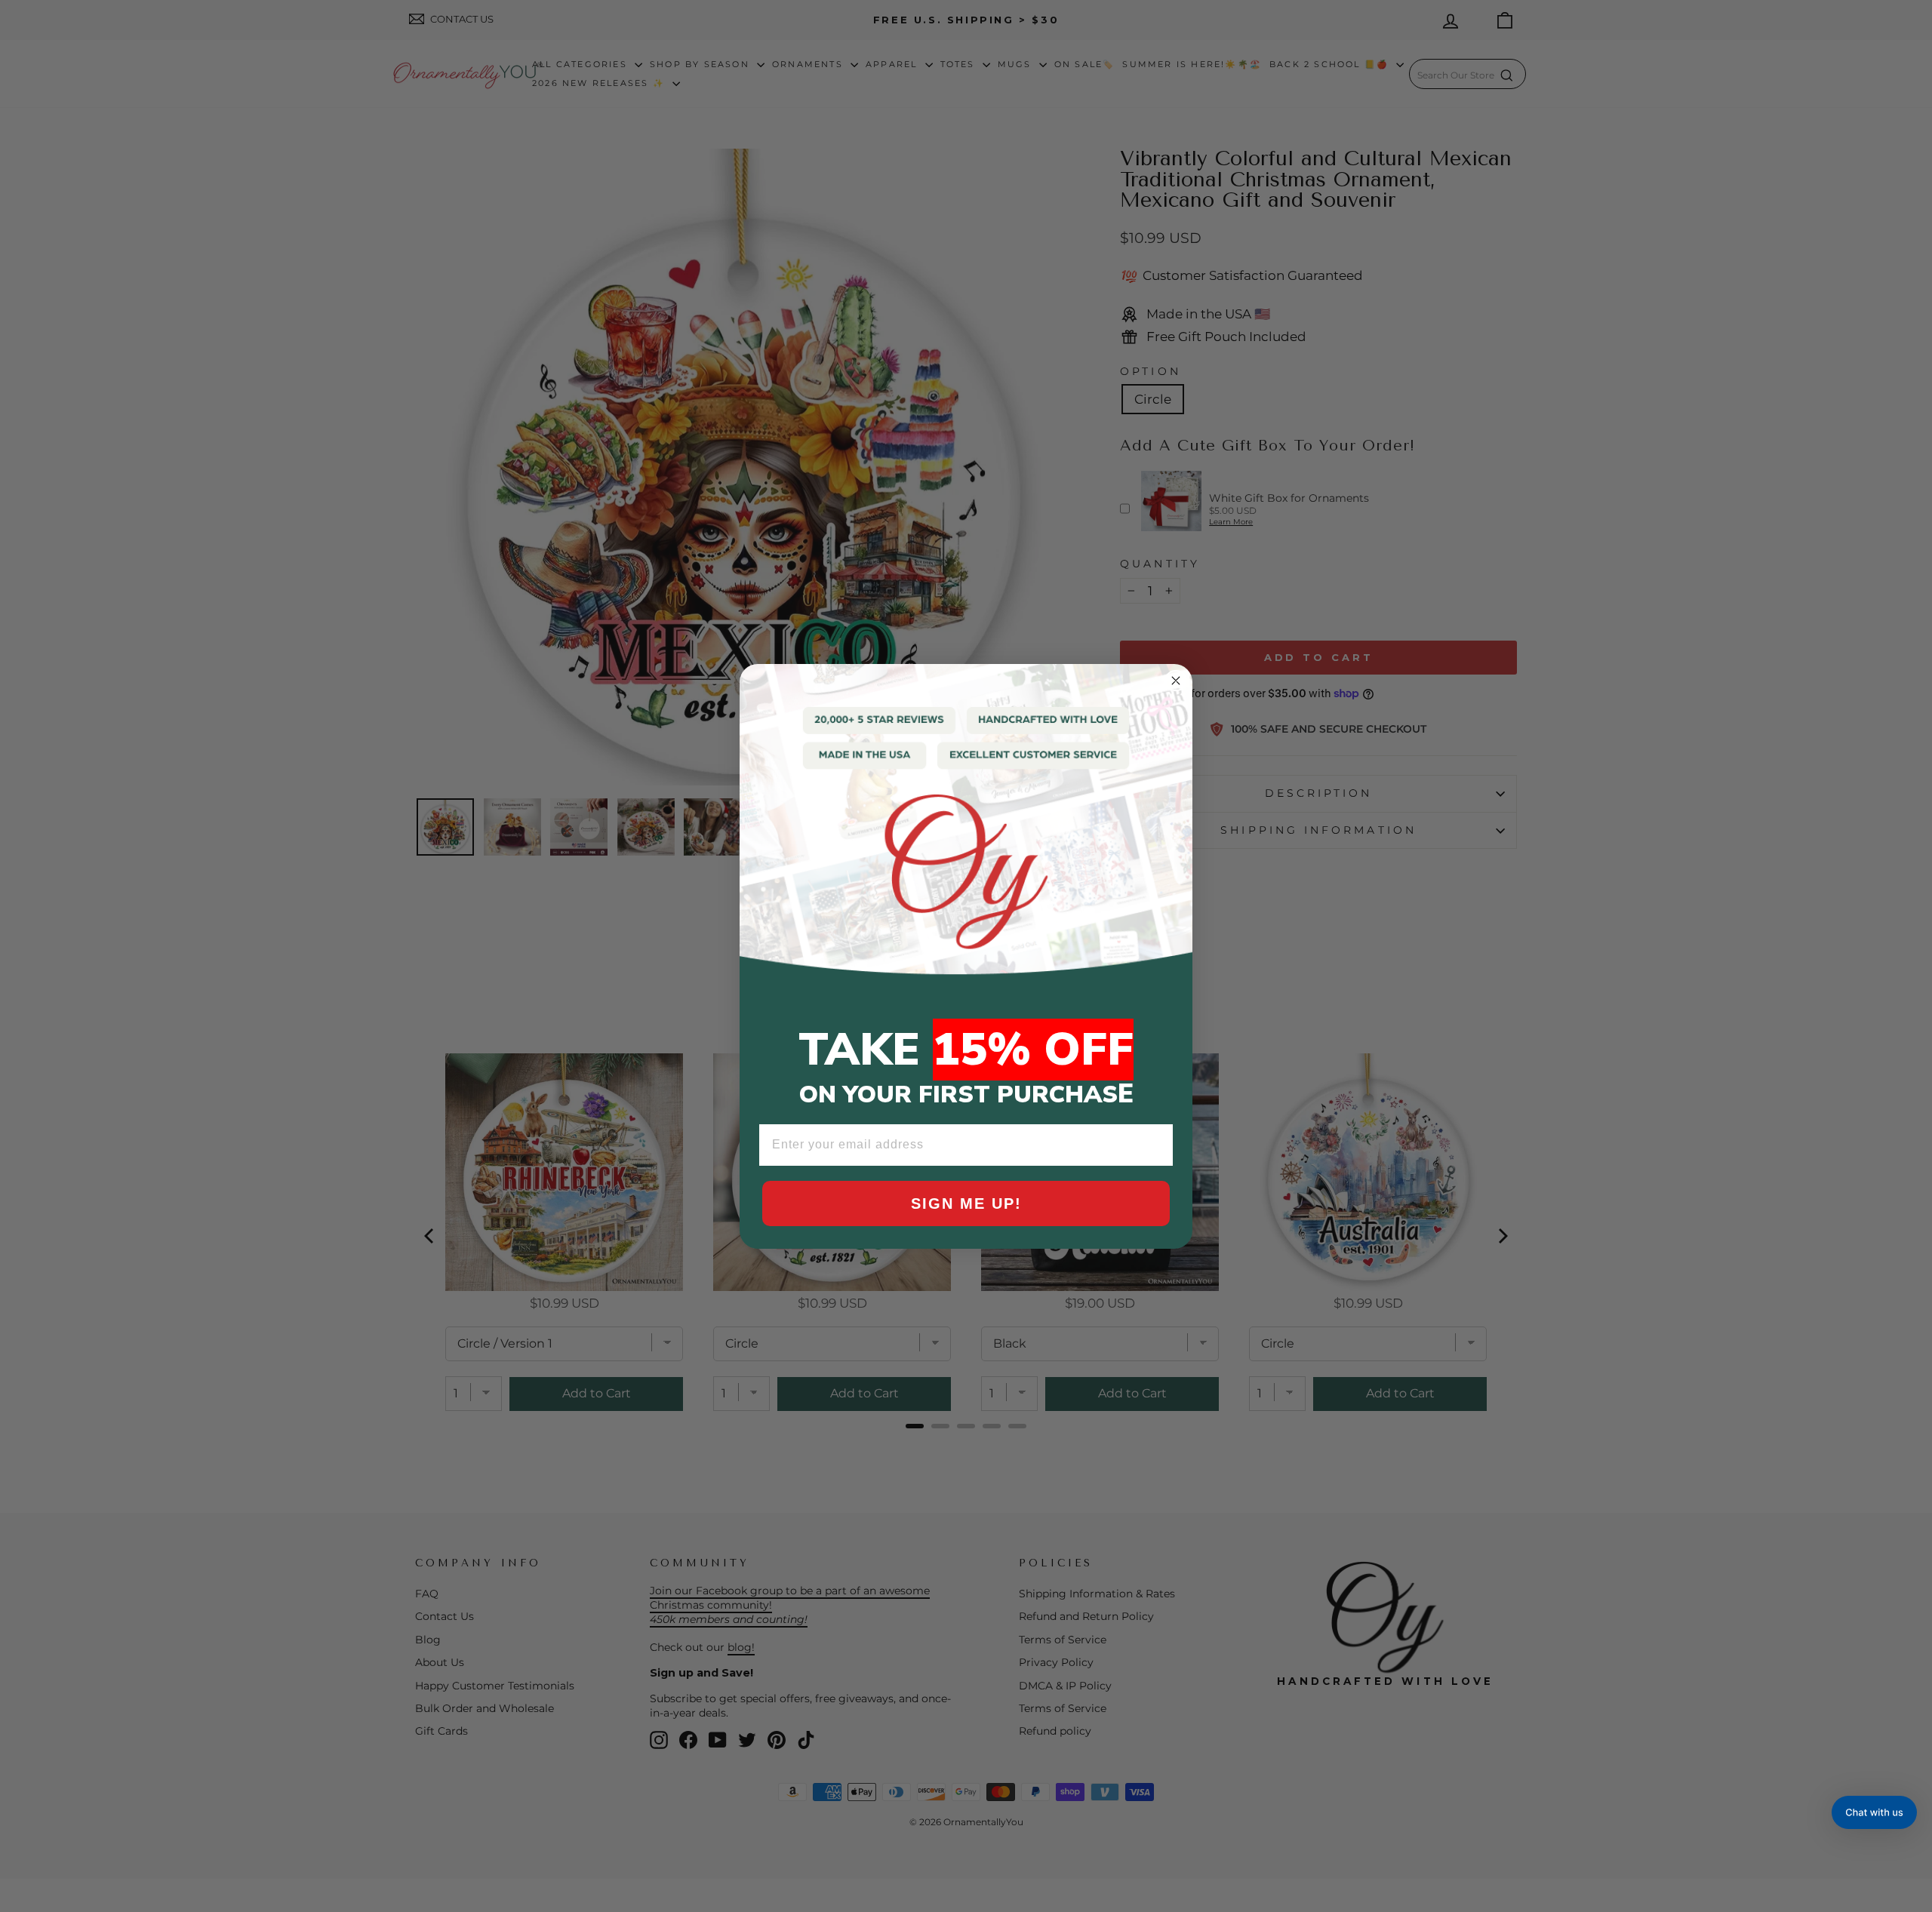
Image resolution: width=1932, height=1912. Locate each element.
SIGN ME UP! (966, 1203)
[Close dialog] (1176, 681)
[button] (1874, 1812)
